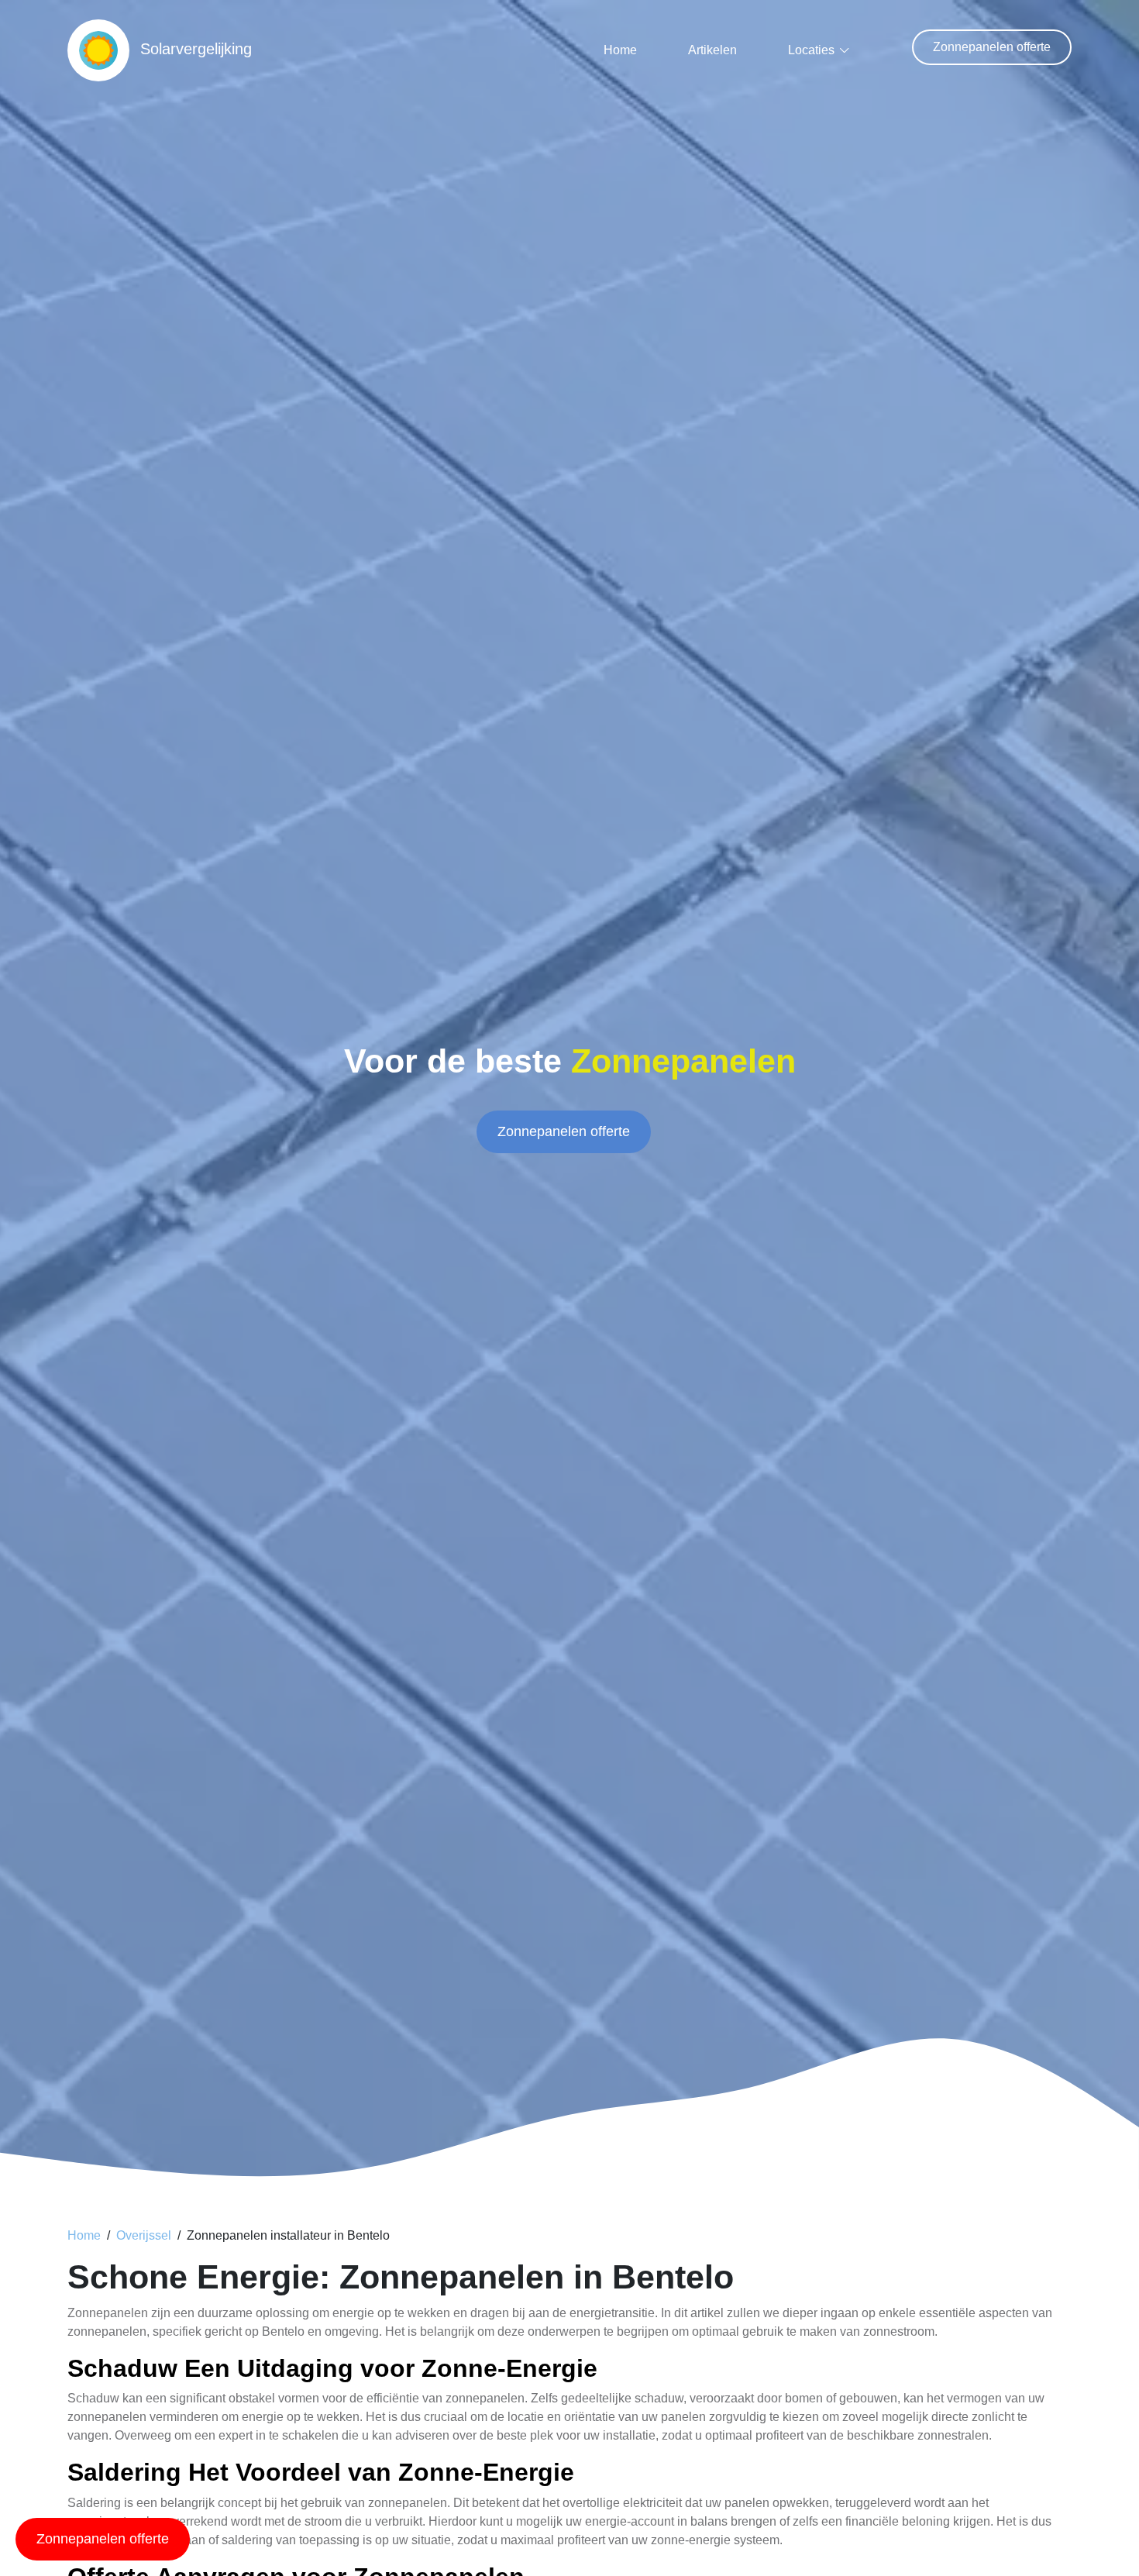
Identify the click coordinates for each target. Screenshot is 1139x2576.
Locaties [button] (811, 50)
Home (620, 50)
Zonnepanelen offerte (992, 47)
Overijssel (144, 2235)
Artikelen (712, 50)
